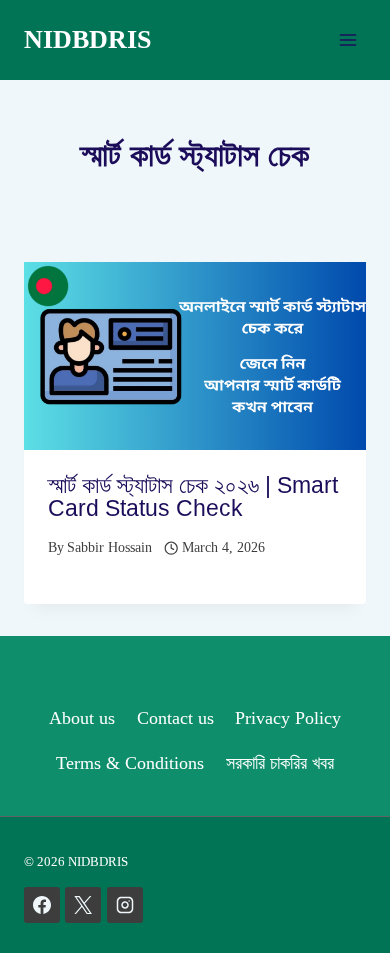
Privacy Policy (288, 718)
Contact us (175, 718)
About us (82, 718)
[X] (83, 905)
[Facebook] (42, 905)
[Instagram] (125, 905)
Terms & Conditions (130, 763)
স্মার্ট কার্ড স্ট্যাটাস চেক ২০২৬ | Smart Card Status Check (193, 496)
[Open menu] (347, 39)
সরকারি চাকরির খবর (280, 763)
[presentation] (195, 356)
